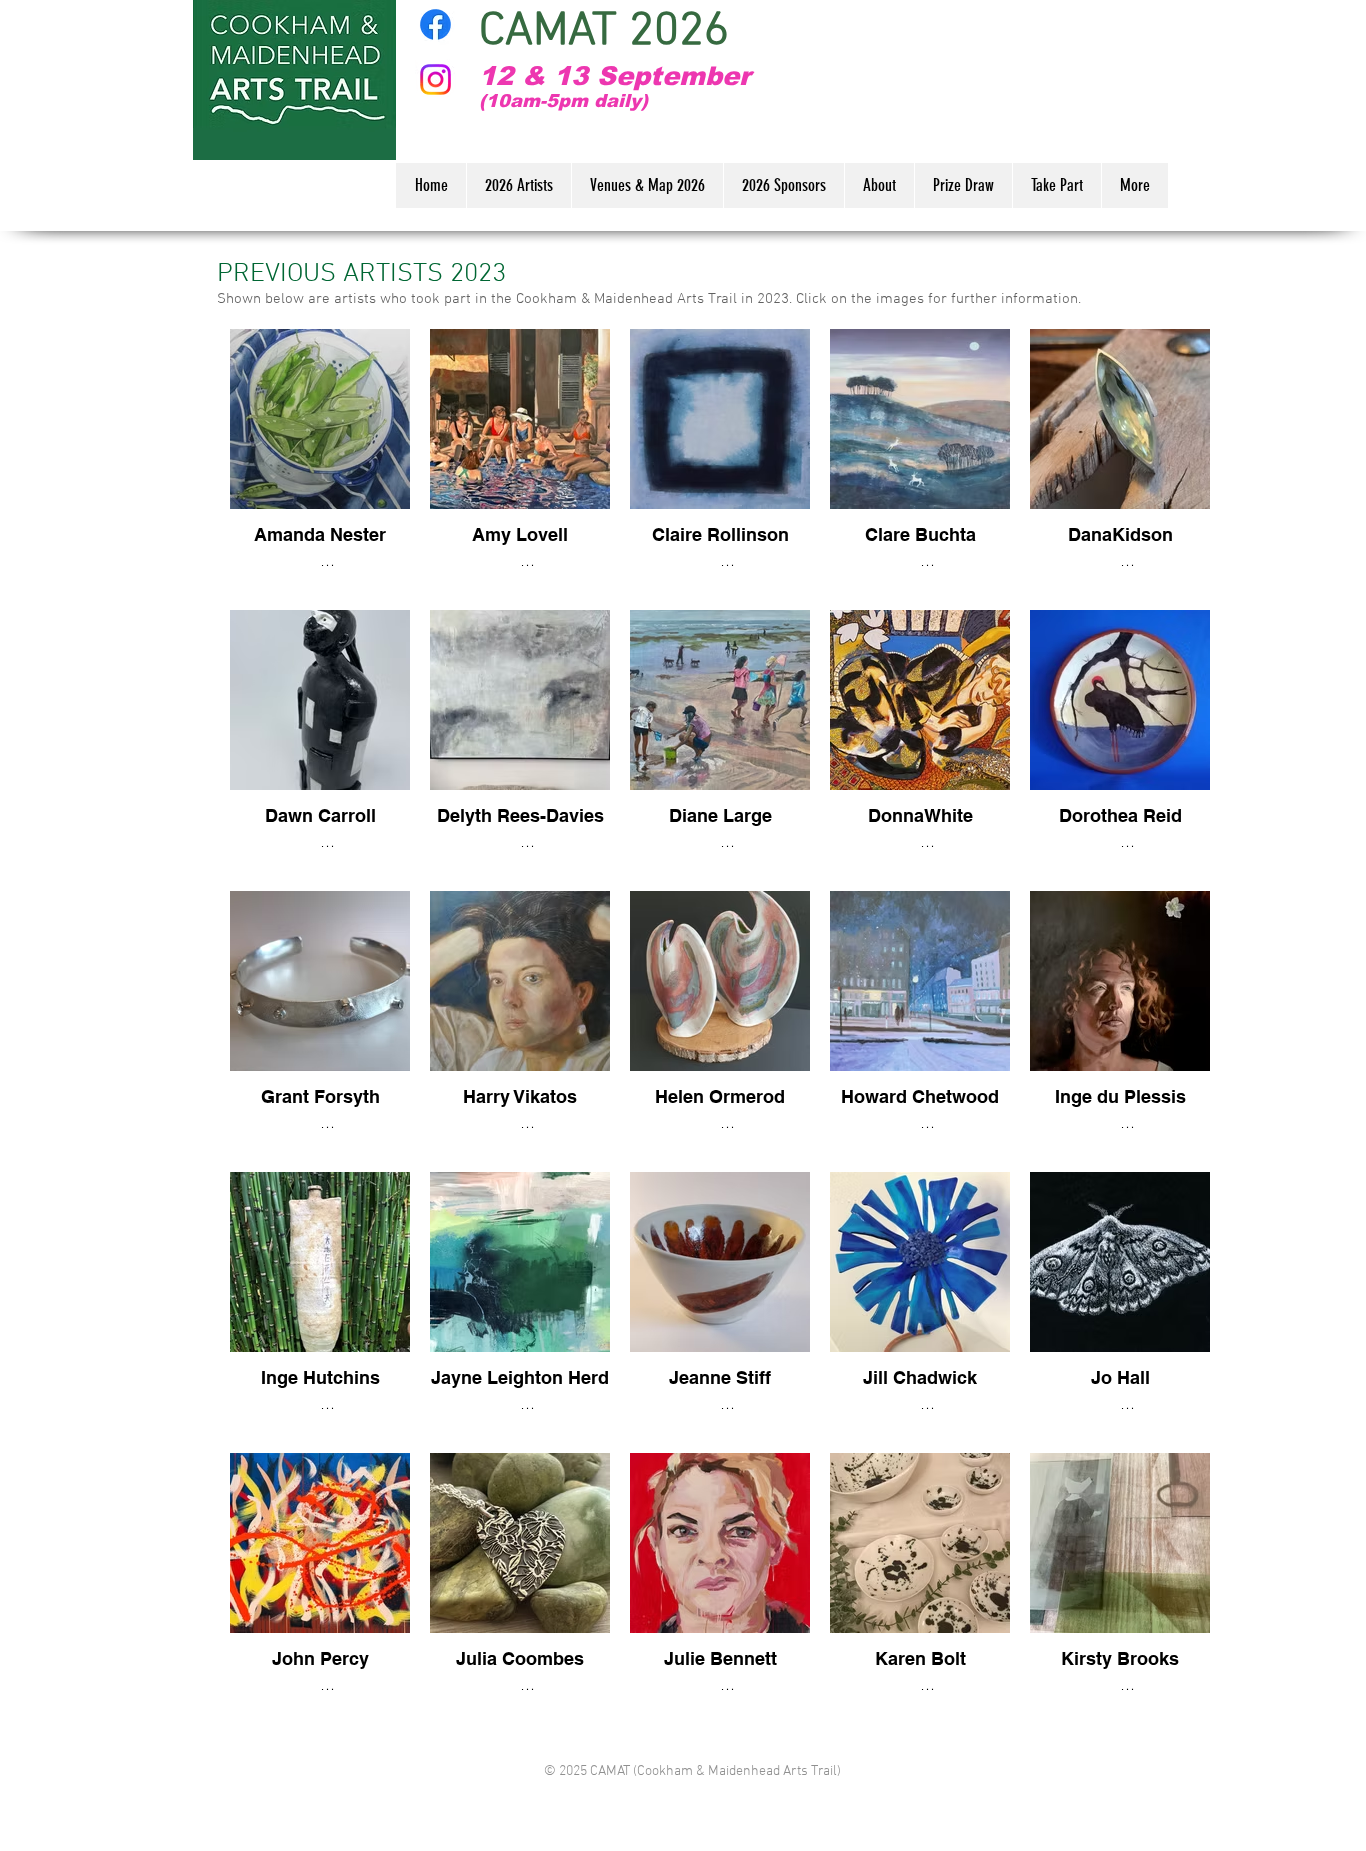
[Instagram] (435, 79)
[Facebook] (435, 24)
